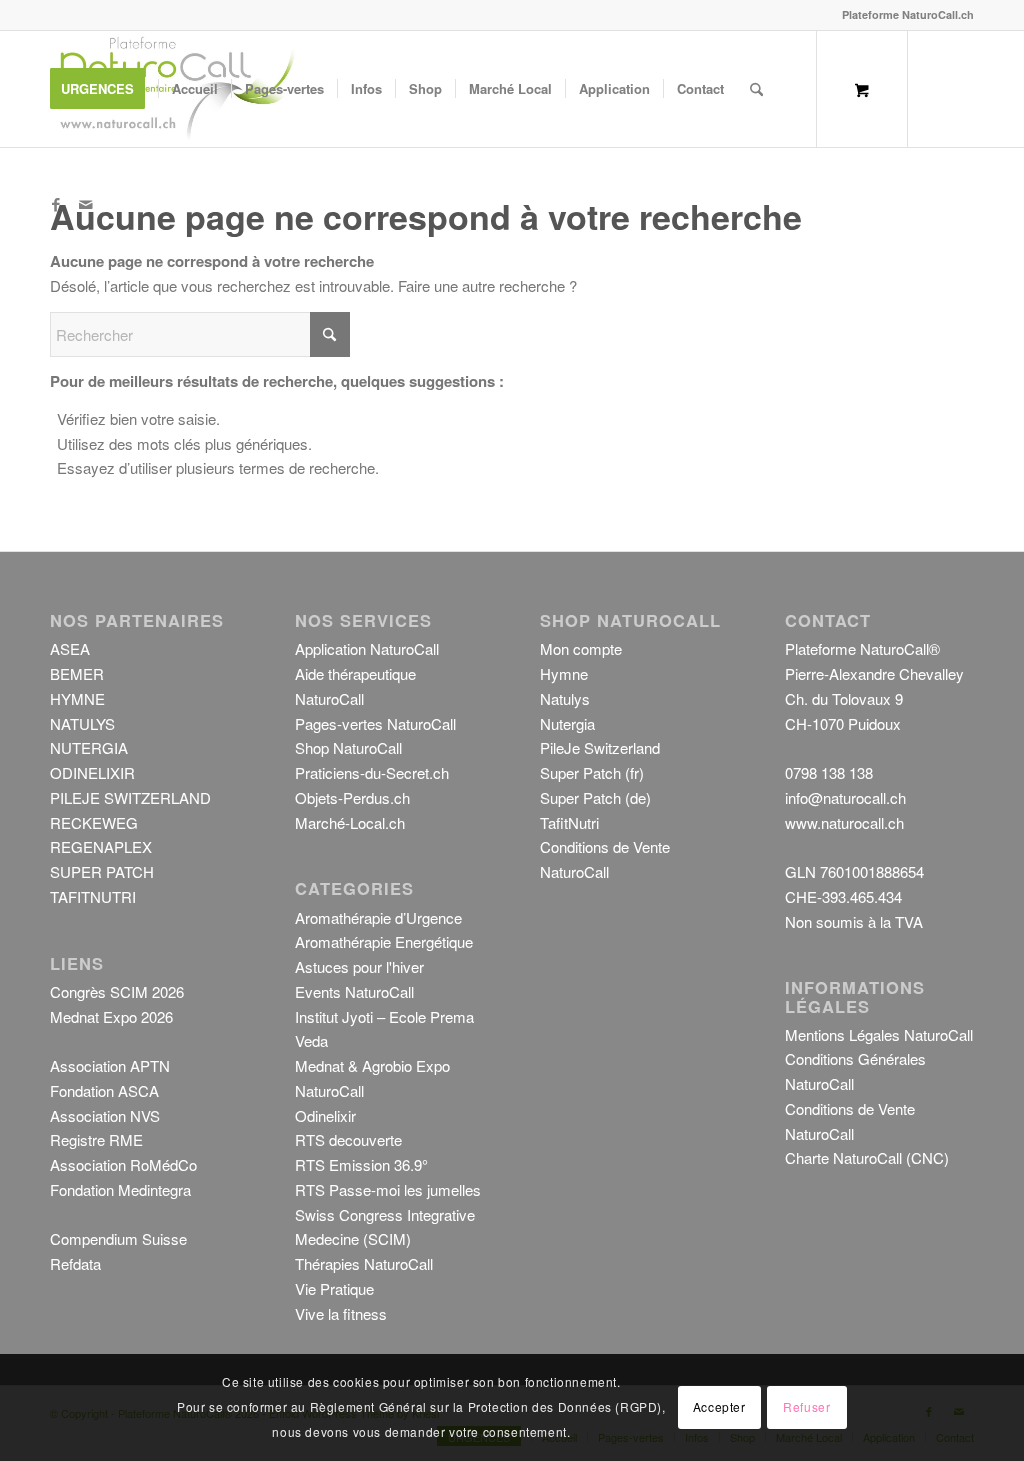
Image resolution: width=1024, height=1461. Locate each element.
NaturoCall (329, 1090)
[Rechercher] (756, 89)
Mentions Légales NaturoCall (879, 1034)
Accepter (719, 1406)
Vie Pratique (334, 1288)
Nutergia (567, 723)
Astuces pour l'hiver (359, 966)
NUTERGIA (89, 747)
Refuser (806, 1406)
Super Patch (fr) (592, 772)
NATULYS (82, 723)
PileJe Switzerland (600, 747)
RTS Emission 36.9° (361, 1164)
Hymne (564, 673)
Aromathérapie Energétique (384, 941)
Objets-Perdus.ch (352, 797)
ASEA (70, 648)
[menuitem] (104, 89)
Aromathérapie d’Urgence (378, 917)
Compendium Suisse (118, 1238)
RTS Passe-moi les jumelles (388, 1189)
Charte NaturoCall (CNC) (867, 1157)
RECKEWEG (94, 822)
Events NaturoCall (354, 991)
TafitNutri (569, 822)
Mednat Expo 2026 (111, 1016)
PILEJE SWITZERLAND (130, 797)
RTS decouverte (348, 1139)
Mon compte (581, 648)
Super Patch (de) (595, 797)
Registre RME (96, 1139)
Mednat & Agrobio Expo (372, 1065)
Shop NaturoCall (348, 747)
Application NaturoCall (367, 648)
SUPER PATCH (102, 871)
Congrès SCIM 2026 (117, 991)
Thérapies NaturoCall (364, 1263)
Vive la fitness (341, 1313)
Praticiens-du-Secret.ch (372, 772)
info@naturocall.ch (845, 797)
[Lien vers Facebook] (56, 204)
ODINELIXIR (92, 772)
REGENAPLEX (101, 846)
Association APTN (110, 1065)
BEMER (77, 673)
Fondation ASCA (104, 1090)
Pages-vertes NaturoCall (375, 723)
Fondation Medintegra (120, 1189)
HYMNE (77, 698)
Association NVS (105, 1115)
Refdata (75, 1263)
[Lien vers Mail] (86, 204)
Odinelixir (325, 1115)
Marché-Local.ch (350, 822)
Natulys (565, 698)
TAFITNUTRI (93, 896)
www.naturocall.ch (844, 822)
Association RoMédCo (123, 1164)
